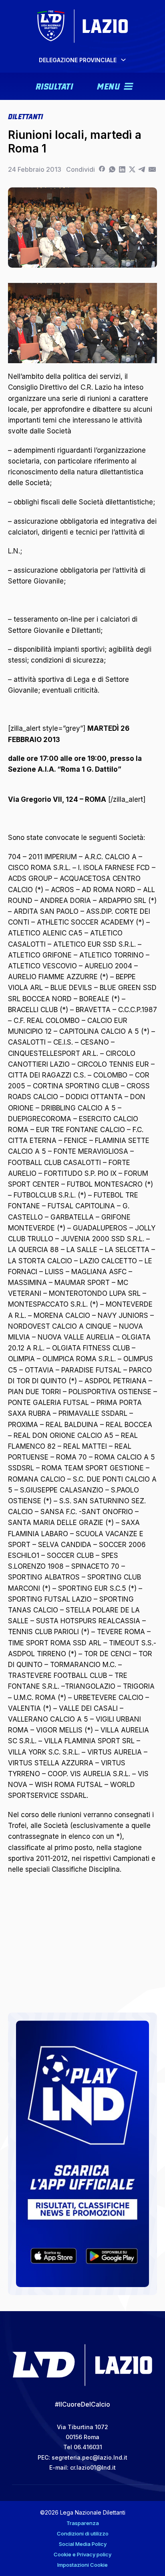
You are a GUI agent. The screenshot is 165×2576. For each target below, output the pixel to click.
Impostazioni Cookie (82, 2565)
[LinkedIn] (122, 169)
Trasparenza (83, 2523)
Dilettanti (25, 116)
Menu (108, 85)
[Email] (152, 169)
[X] (132, 169)
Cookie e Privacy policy (82, 2554)
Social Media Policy (83, 2544)
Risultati (54, 85)
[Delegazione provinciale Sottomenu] (123, 60)
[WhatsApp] (112, 169)
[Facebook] (102, 169)
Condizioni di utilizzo (83, 2533)
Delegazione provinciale (78, 60)
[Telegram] (142, 169)
